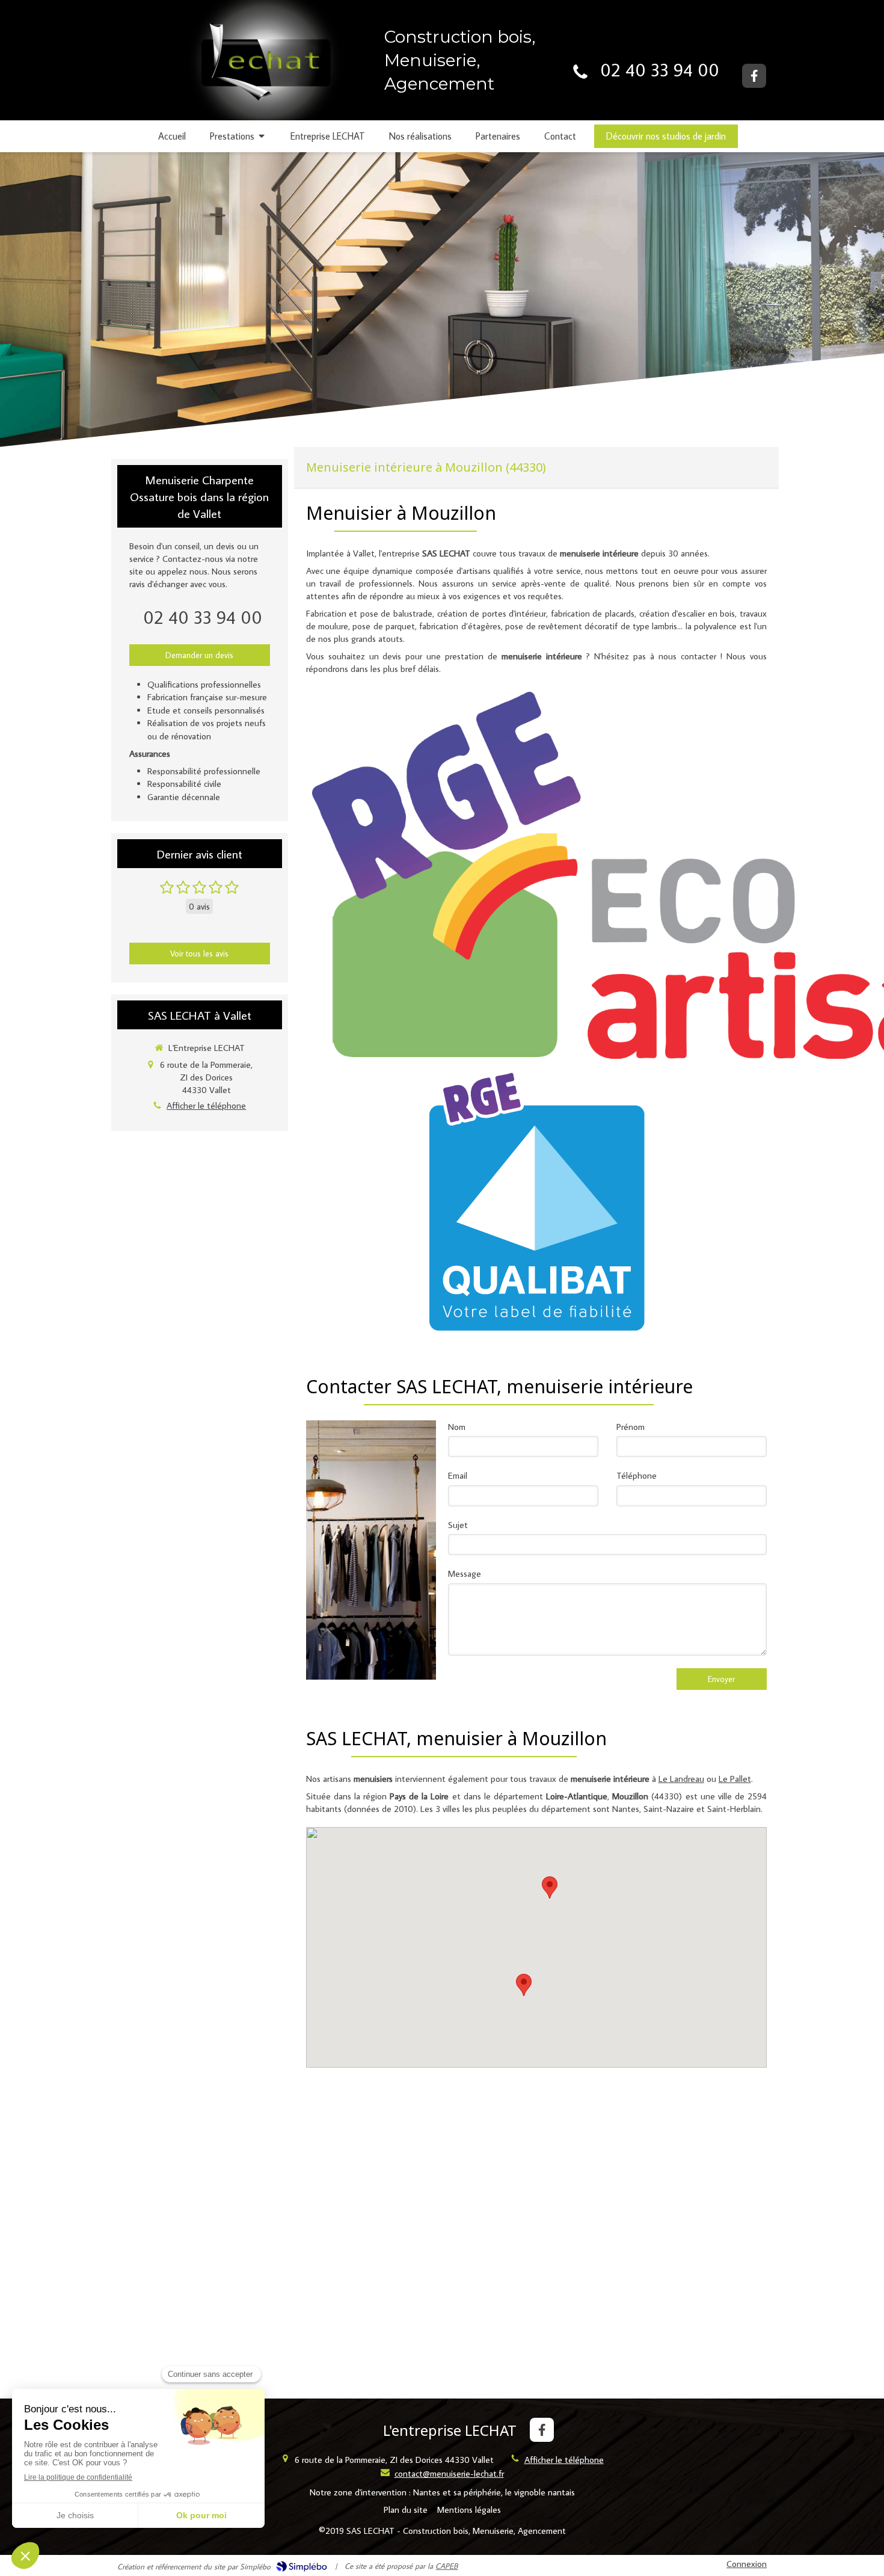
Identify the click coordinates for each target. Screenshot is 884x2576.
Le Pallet (735, 1779)
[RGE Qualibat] (536, 1201)
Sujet (458, 1525)
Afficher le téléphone (206, 1105)
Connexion (747, 2564)
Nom (457, 1427)
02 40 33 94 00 (660, 69)
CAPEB (447, 2566)
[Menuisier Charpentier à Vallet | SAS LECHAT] (262, 70)
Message (465, 1573)
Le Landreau (681, 1779)
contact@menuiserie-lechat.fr (449, 2473)
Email (458, 1475)
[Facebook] (754, 76)
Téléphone (637, 1475)
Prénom (631, 1427)
